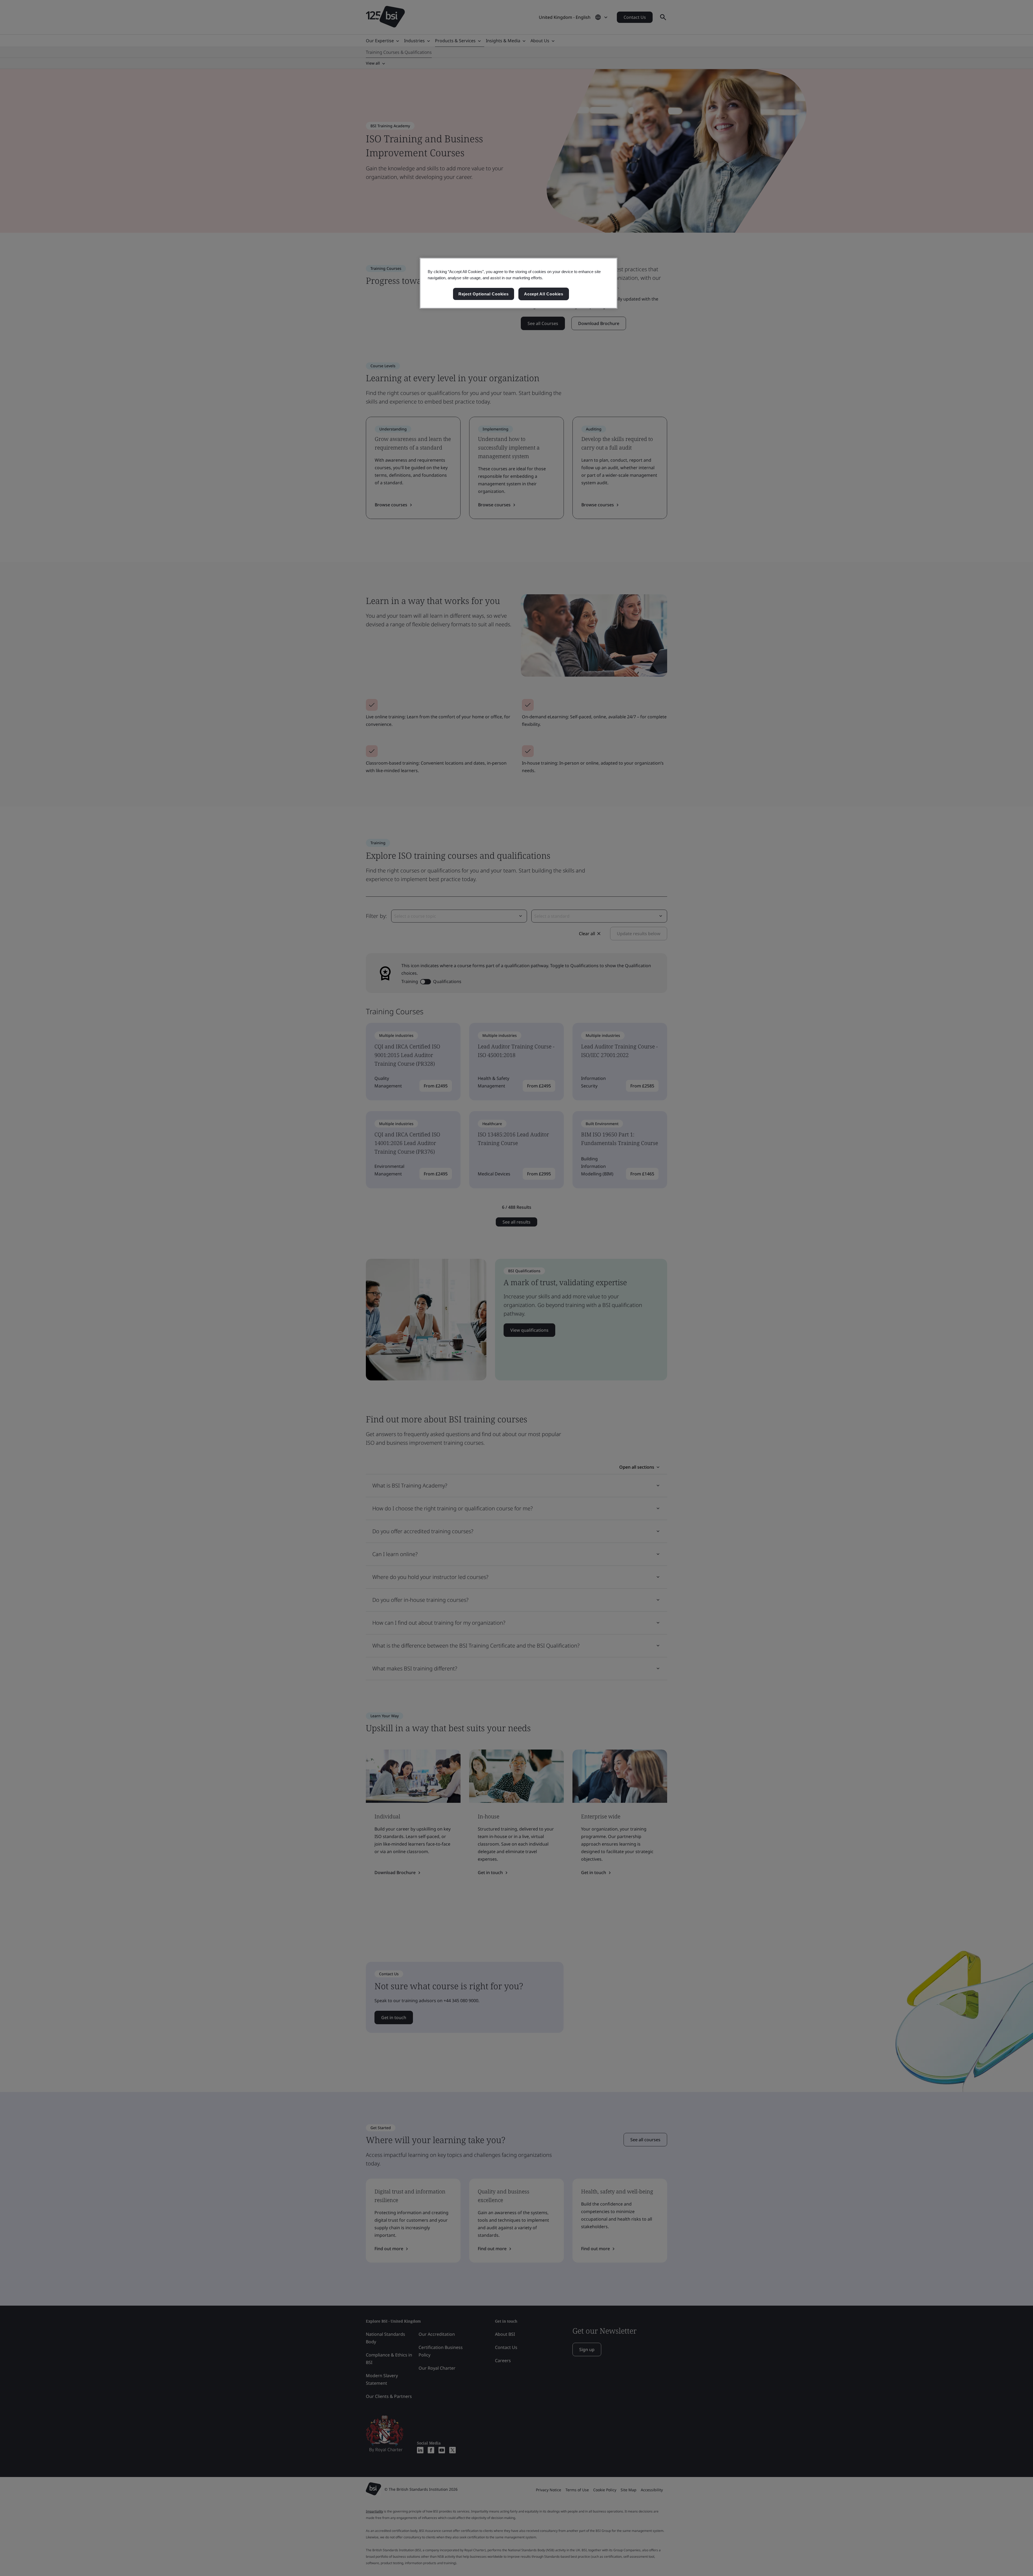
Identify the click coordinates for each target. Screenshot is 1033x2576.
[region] (519, 283)
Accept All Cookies (544, 294)
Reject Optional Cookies (484, 294)
